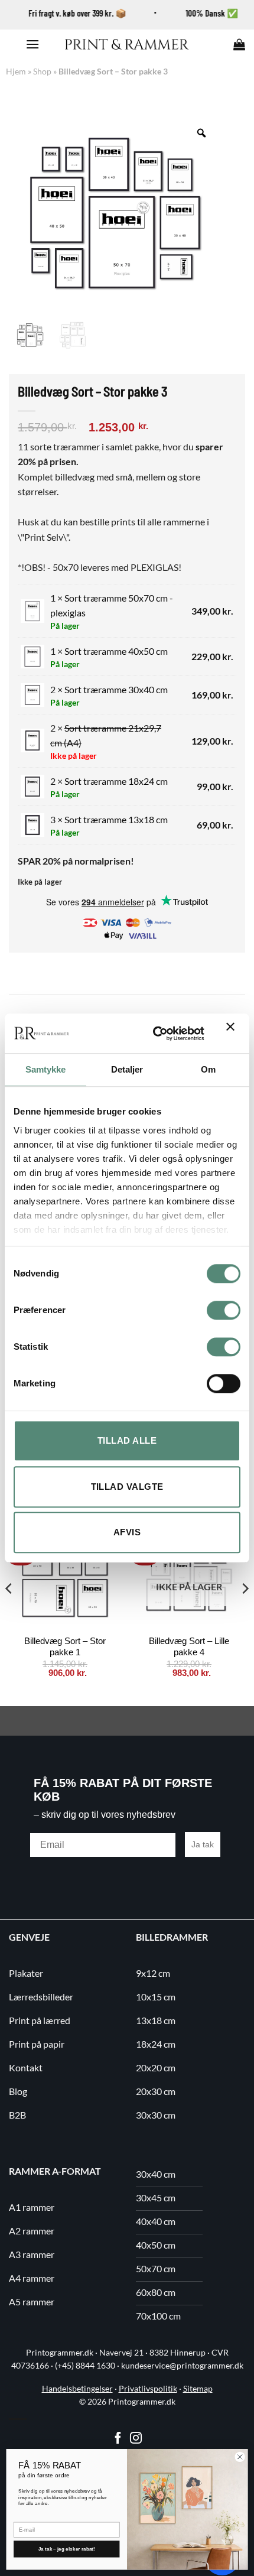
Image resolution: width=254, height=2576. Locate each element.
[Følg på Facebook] (118, 2439)
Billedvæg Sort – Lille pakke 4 (189, 1647)
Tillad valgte (127, 1487)
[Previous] (9, 1612)
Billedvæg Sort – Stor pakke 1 (65, 1647)
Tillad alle (127, 1440)
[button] (32, 44)
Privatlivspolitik (148, 2389)
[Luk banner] (233, 1034)
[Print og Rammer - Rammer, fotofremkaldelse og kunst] (127, 44)
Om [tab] (208, 1069)
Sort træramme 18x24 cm (116, 781)
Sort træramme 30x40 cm (116, 689)
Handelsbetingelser (77, 2389)
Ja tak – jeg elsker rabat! (67, 2549)
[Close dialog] (240, 2457)
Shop (42, 71)
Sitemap (198, 2389)
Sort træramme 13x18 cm (116, 819)
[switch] (224, 1310)
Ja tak (203, 1844)
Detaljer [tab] (127, 1069)
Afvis (127, 1532)
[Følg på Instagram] (136, 2439)
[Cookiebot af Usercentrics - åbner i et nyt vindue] (155, 1034)
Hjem (16, 71)
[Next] (245, 1612)
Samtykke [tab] (46, 1069)
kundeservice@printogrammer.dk (182, 2366)
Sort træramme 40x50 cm (116, 651)
